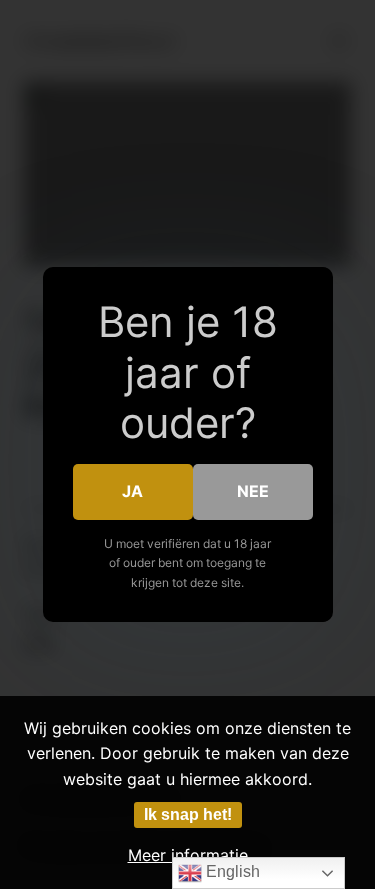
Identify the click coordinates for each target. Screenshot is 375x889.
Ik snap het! (188, 814)
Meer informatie (188, 855)
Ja (132, 491)
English (231, 871)
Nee (253, 491)
